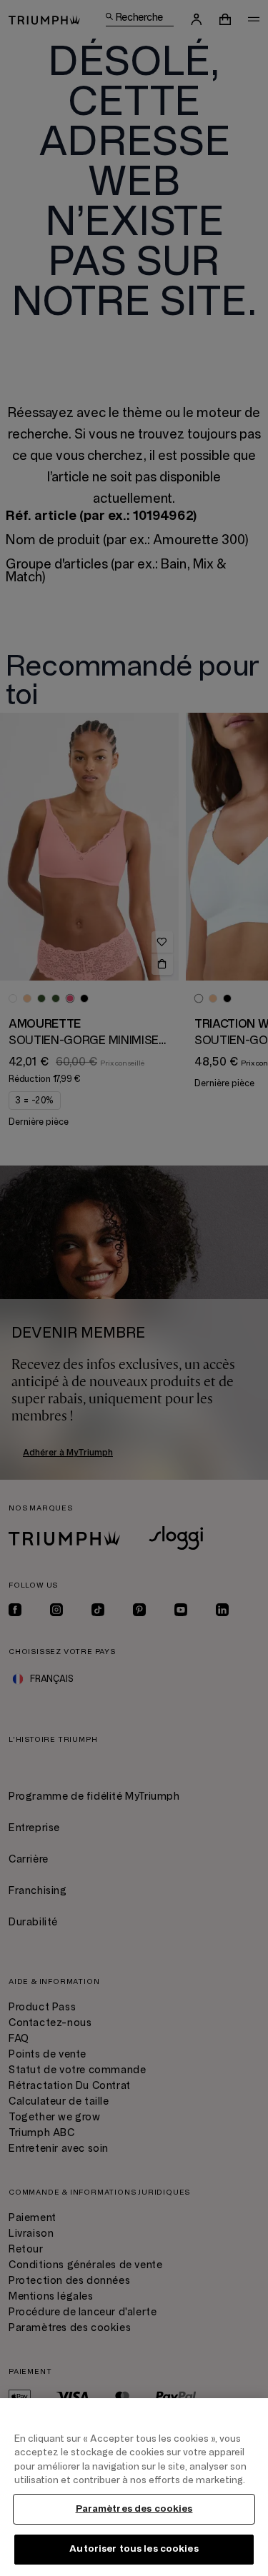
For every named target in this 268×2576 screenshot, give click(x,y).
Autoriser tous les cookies (134, 2549)
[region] (134, 2487)
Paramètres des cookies (134, 2509)
